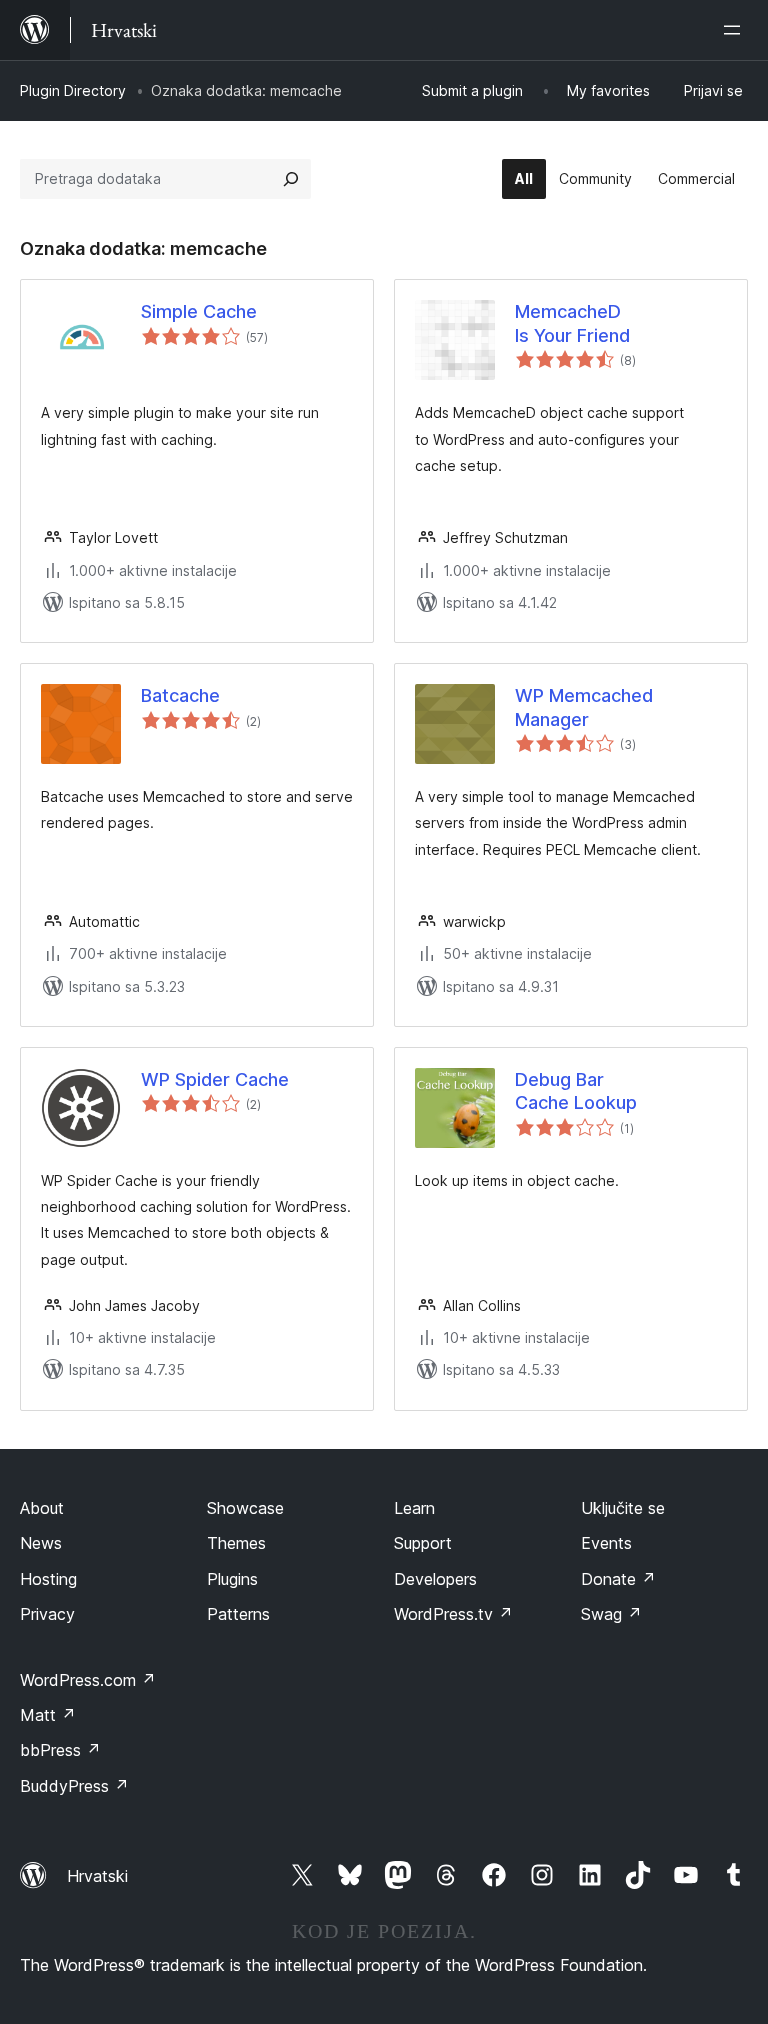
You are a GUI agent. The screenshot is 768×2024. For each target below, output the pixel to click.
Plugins (232, 1579)
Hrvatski (97, 1876)
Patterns (238, 1614)
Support (423, 1543)
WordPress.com (88, 1680)
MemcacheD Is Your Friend (572, 323)
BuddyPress (74, 1786)
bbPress (60, 1750)
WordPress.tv (453, 1614)
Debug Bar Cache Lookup (576, 1091)
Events (606, 1543)
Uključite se (623, 1508)
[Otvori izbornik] (736, 30)
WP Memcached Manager (584, 707)
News (41, 1543)
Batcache (180, 695)
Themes (236, 1543)
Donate (618, 1579)
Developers (435, 1579)
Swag (611, 1614)
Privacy (47, 1614)
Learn (414, 1508)
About (42, 1508)
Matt (48, 1715)
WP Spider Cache (215, 1079)
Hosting (48, 1579)
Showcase (245, 1508)
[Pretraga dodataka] (291, 179)
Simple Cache (199, 311)
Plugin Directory (73, 90)
